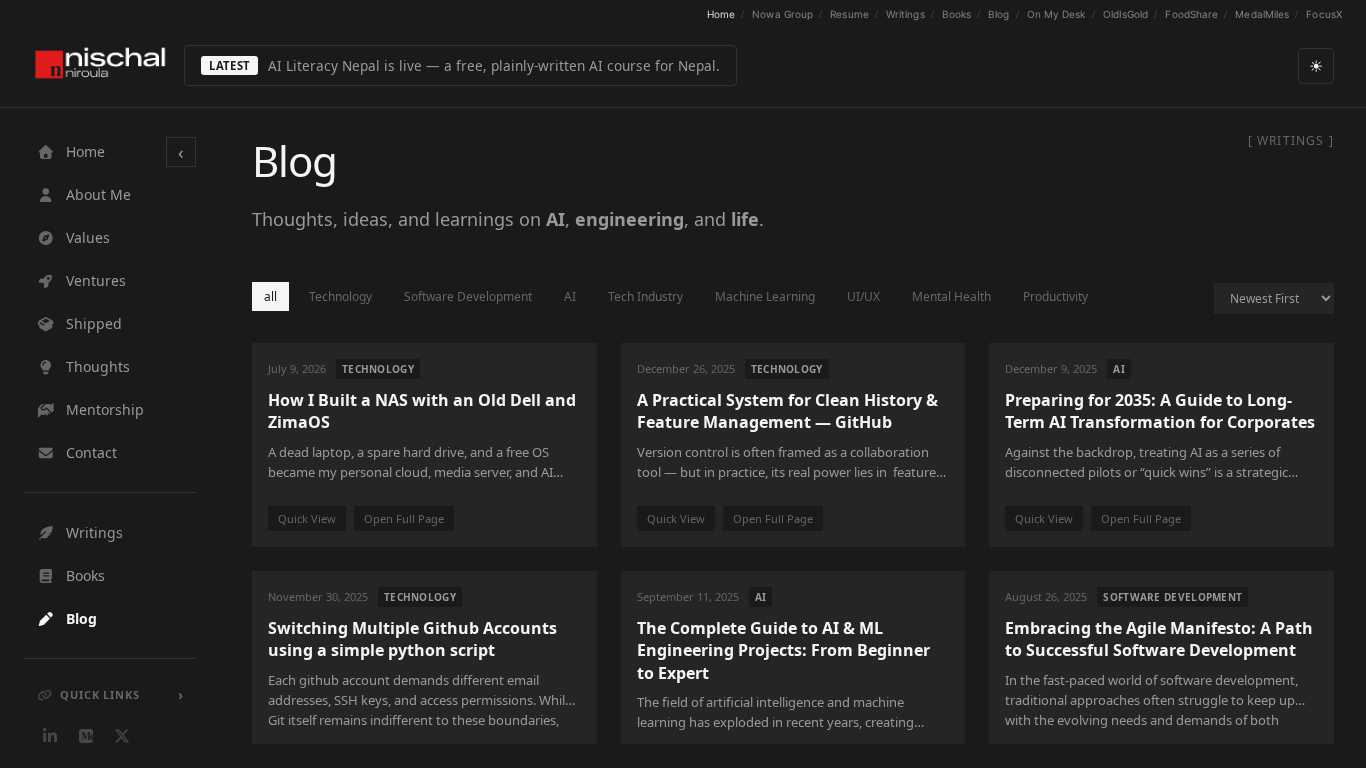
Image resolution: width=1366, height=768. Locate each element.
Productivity (1055, 296)
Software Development (468, 296)
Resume (849, 14)
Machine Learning (765, 296)
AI (570, 296)
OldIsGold (1126, 14)
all (270, 296)
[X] (122, 736)
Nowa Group (782, 14)
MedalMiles (1262, 14)
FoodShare (1191, 14)
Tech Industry (645, 296)
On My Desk (1056, 14)
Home (721, 14)
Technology (340, 296)
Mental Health (951, 296)
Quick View (307, 518)
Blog (998, 14)
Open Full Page (404, 518)
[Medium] (86, 736)
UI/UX (863, 296)
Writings (905, 14)
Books (957, 14)
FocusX (1324, 14)
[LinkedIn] (50, 736)
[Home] (100, 65)
